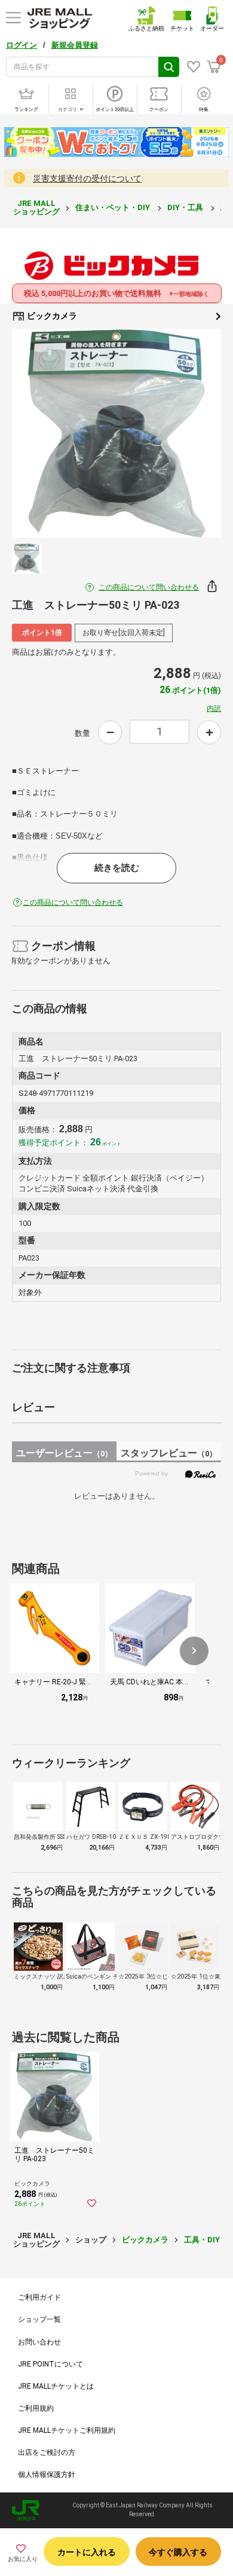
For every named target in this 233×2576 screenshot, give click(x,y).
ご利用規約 (36, 2408)
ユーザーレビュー (64, 1453)
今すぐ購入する (178, 2552)
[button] (194, 1651)
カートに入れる (87, 2552)
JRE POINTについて (50, 2364)
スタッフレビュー (169, 1453)
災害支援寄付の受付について (87, 178)
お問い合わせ (39, 2342)
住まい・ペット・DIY (114, 207)
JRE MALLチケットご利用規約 (67, 2430)
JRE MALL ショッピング (36, 207)
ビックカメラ (51, 316)
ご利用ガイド (39, 2297)
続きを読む (117, 868)
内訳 (214, 708)
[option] (116, 433)
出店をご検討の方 (47, 2452)
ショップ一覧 (39, 2319)
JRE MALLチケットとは (56, 2386)
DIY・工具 (186, 207)
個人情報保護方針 (47, 2475)
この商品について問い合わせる (149, 587)
